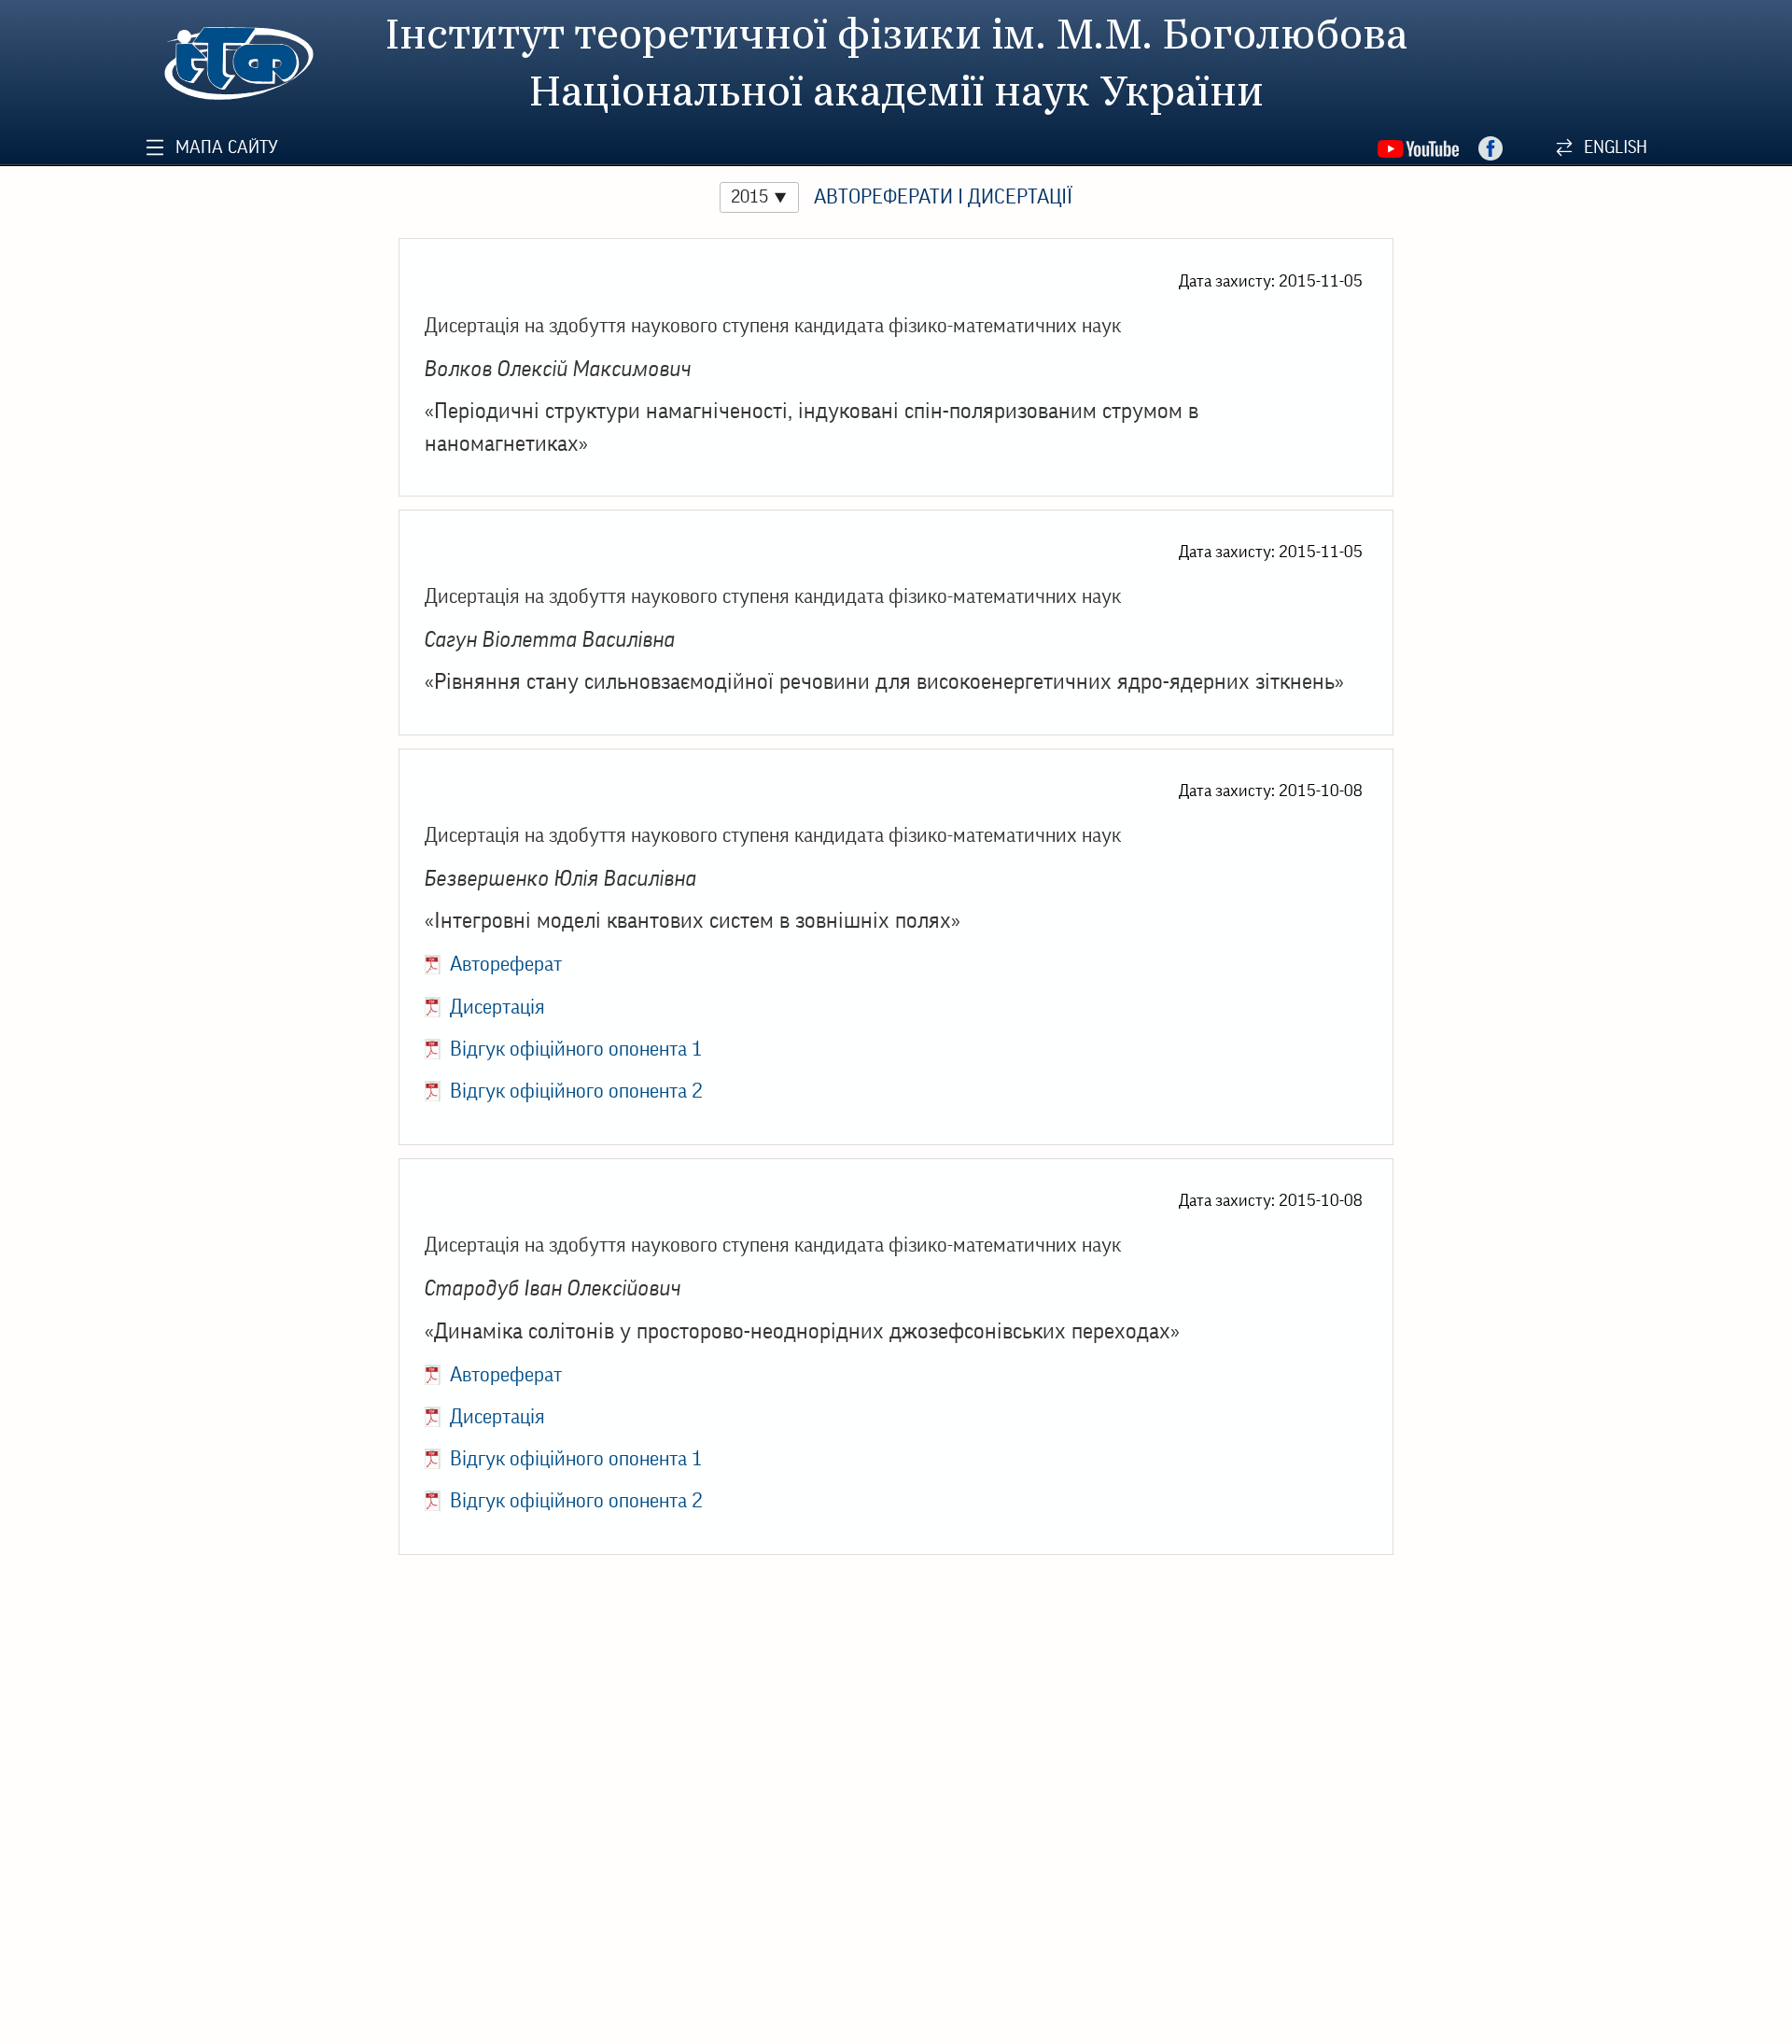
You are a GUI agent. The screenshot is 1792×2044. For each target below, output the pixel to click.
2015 (749, 196)
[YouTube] (1418, 149)
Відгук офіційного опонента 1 (576, 1049)
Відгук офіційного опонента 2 (576, 1091)
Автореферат (506, 964)
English (1616, 147)
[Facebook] (1491, 149)
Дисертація (497, 1007)
